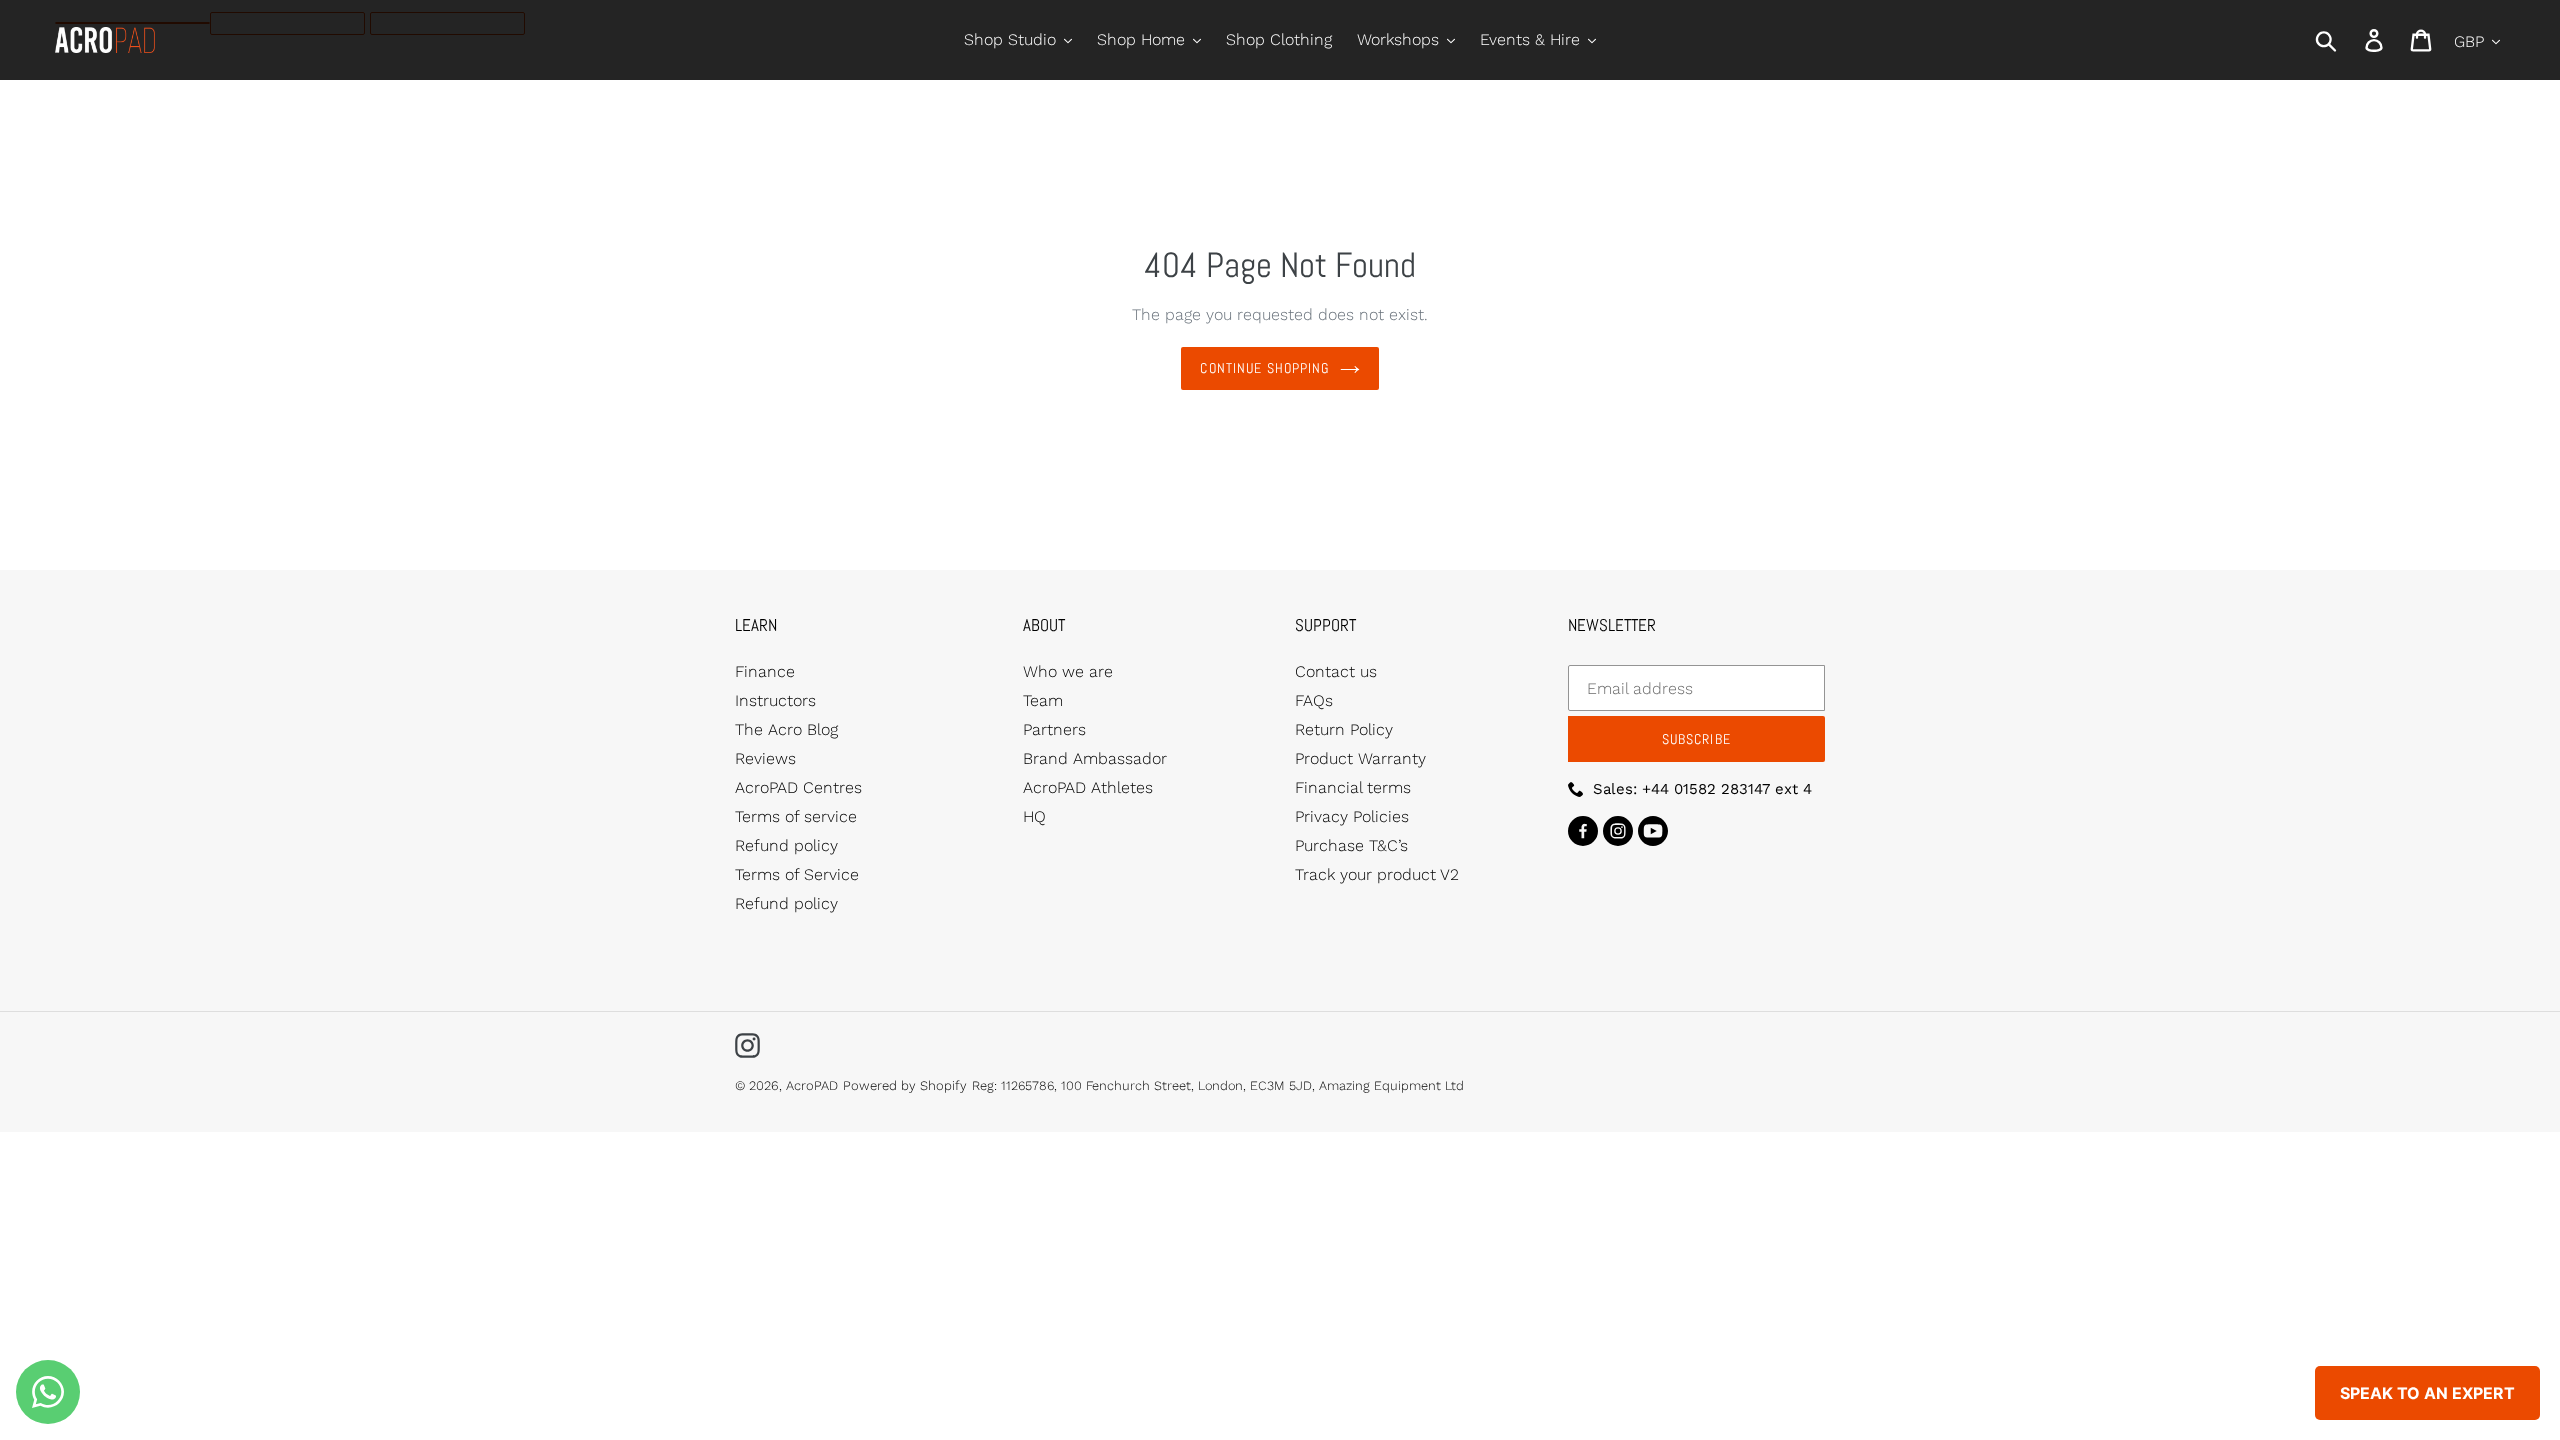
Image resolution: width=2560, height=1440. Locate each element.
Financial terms (1353, 787)
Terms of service (796, 816)
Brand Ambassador (1095, 758)
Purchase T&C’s (1351, 845)
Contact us (1336, 671)
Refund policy (786, 845)
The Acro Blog (786, 729)
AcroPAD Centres (798, 787)
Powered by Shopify (905, 1085)
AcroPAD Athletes (1088, 787)
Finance (765, 671)
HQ (1034, 816)
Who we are (1068, 671)
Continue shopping (1264, 368)
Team (1043, 700)
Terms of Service (797, 874)
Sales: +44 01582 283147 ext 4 (1702, 789)
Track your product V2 (1377, 874)
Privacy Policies (1352, 816)
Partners (1054, 729)
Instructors (775, 700)
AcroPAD (812, 1085)
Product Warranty (1360, 758)
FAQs (1314, 700)
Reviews (765, 758)
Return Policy (1344, 729)
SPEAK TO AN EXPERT (2427, 1393)
